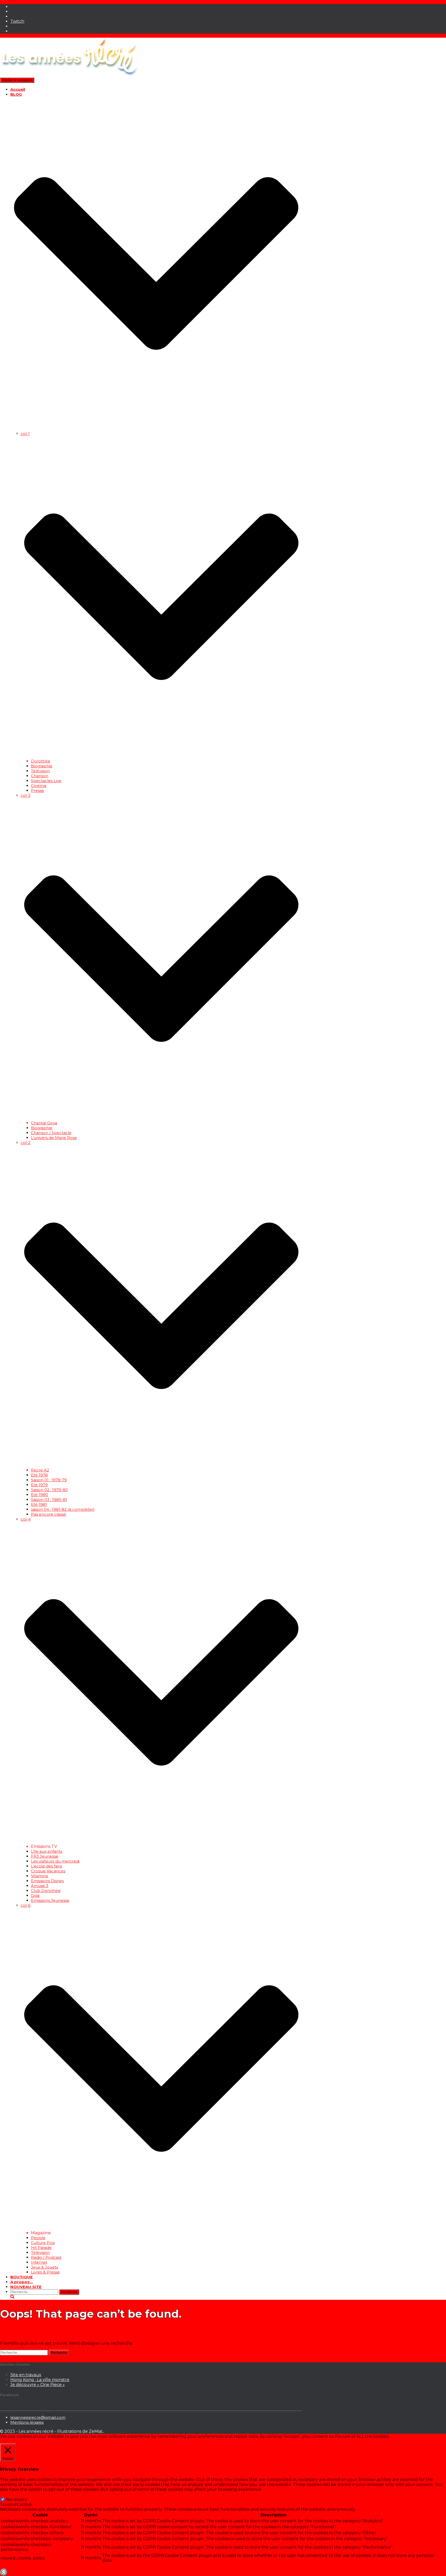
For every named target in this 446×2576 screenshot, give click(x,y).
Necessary (17, 2499)
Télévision (40, 771)
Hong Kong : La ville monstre (40, 2380)
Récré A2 (40, 1470)
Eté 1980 (39, 1495)
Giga (35, 1895)
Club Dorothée (46, 1891)
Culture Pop (43, 2243)
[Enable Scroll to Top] (4, 2572)
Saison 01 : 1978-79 (49, 1480)
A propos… (22, 2282)
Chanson (40, 776)
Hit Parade (41, 2248)
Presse (38, 790)
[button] (156, 429)
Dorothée (41, 761)
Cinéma (39, 786)
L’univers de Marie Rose (54, 1138)
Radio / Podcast (46, 2257)
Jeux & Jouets (45, 2267)
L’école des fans (46, 1866)
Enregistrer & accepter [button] (23, 2566)
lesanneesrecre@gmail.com (38, 2417)
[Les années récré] (69, 75)
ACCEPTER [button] (46, 2441)
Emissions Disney (47, 1881)
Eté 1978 (39, 1475)
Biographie (42, 766)
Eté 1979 (39, 1485)
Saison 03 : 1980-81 (49, 1500)
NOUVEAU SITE (26, 2287)
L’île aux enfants (47, 1851)
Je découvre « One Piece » (38, 2385)
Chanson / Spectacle (51, 1133)
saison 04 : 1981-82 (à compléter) (63, 1509)
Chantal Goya (44, 1123)
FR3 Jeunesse (45, 1856)
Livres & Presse (45, 2272)
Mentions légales (27, 2422)
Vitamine (40, 1876)
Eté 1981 (39, 1504)
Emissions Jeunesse (50, 1900)
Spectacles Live (46, 781)
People (38, 2238)
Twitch (17, 21)
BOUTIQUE (22, 2277)
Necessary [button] (10, 2494)
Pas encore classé (49, 1514)
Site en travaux (26, 2375)
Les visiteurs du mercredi (55, 1861)
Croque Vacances (48, 1871)
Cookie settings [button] (17, 2441)
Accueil (18, 89)
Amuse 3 (40, 1886)
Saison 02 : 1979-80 (49, 1490)
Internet (39, 2262)
